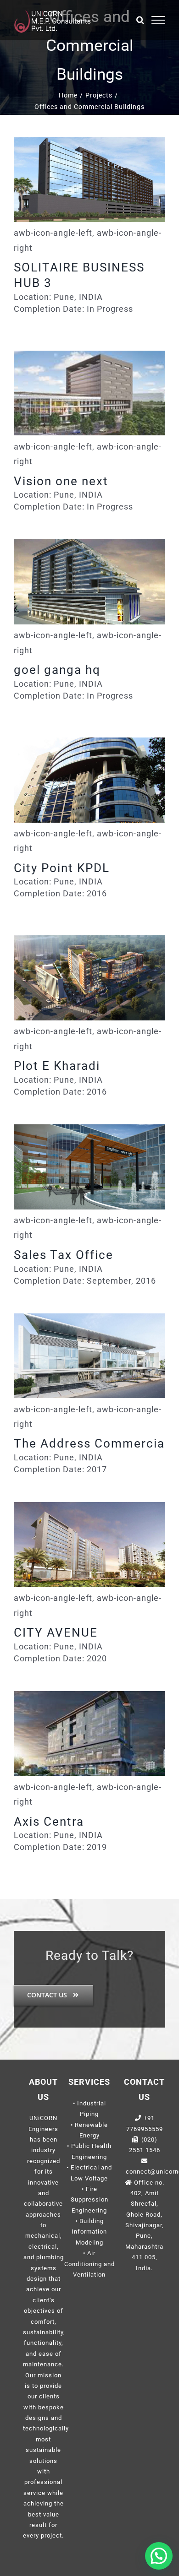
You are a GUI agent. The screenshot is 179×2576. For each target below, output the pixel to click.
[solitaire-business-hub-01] (89, 179)
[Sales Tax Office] (89, 1167)
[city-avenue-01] (89, 1545)
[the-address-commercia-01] (89, 1356)
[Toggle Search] (140, 20)
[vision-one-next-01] (89, 393)
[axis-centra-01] (89, 1734)
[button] (159, 2556)
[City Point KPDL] (89, 780)
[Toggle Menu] (159, 20)
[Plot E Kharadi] (89, 978)
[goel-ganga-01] (89, 582)
